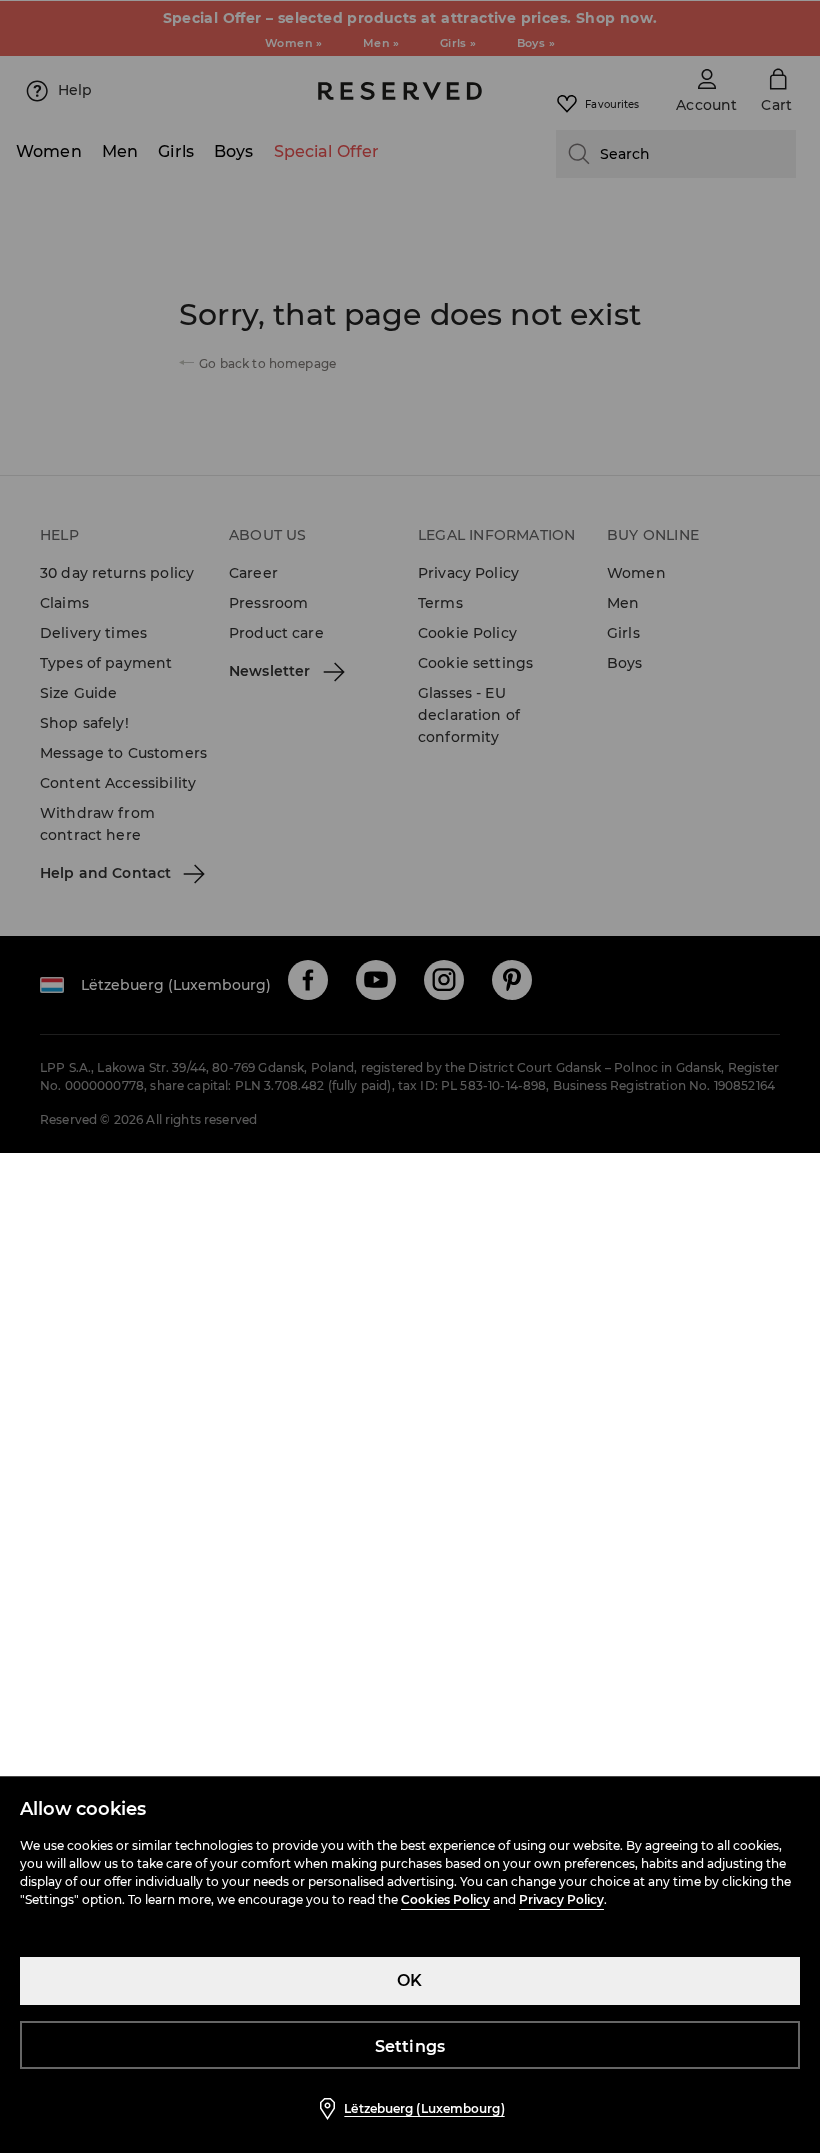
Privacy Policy (561, 1899)
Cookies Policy (445, 1899)
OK (409, 1980)
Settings (410, 2046)
